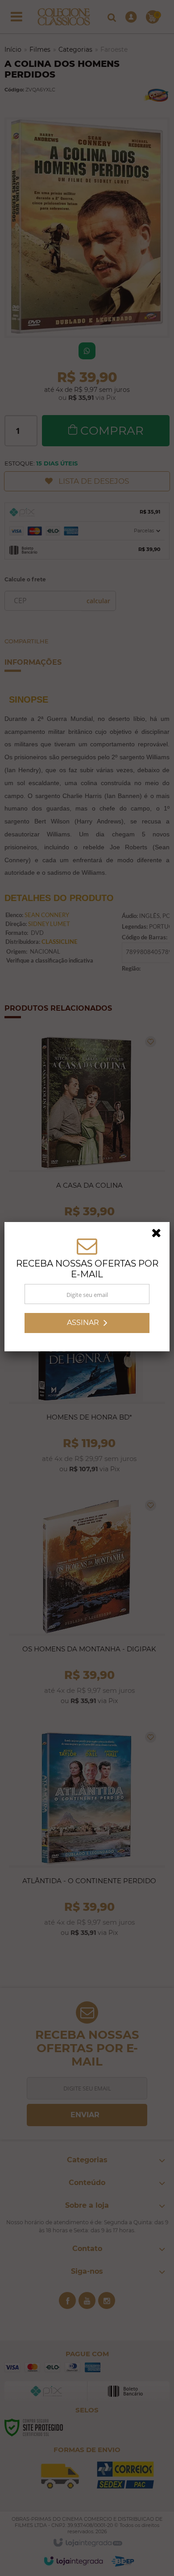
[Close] (159, 1236)
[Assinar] (87, 1324)
